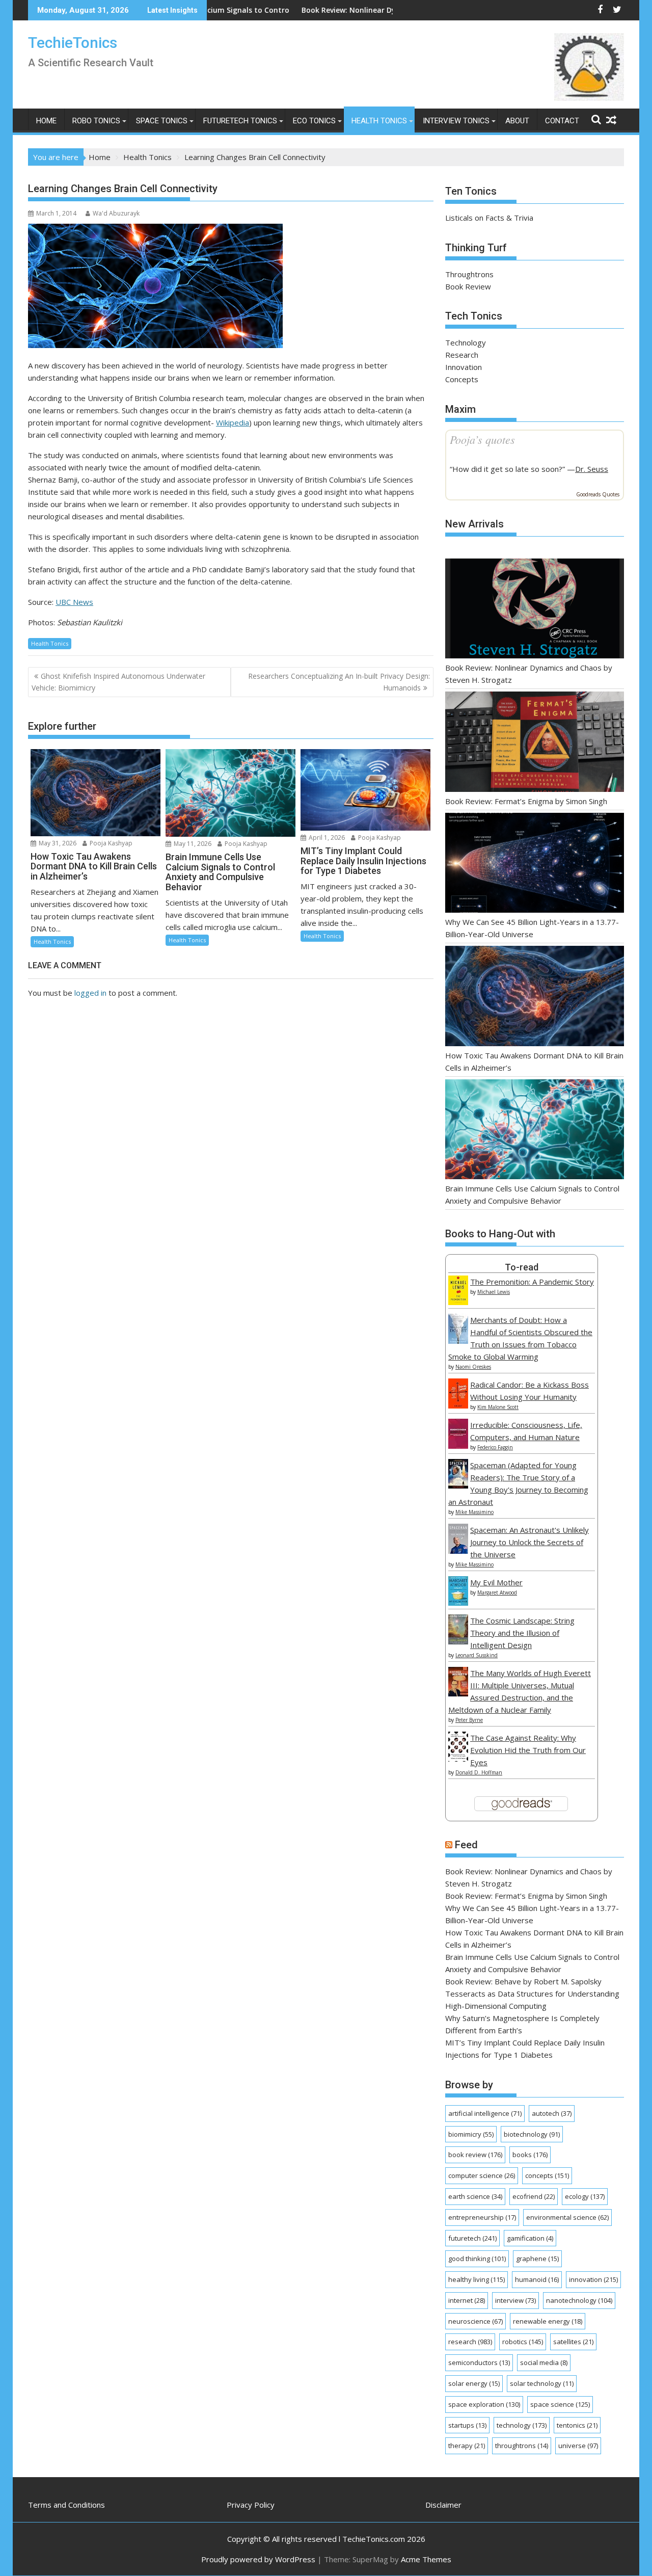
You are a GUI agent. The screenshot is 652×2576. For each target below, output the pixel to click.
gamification (530, 2238)
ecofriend (534, 2196)
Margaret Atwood (497, 1592)
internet (467, 2300)
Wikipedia (233, 422)
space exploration (484, 2404)
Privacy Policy (251, 2505)
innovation (593, 2279)
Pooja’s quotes (482, 439)
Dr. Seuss (592, 469)
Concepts (462, 379)
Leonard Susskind (477, 1655)
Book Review (468, 286)
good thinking (477, 2259)
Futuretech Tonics (240, 121)
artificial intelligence (485, 2113)
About (517, 121)
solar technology (542, 2383)
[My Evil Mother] (458, 1603)
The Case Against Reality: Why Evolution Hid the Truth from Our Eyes (528, 1750)
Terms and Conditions (66, 2505)
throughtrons (522, 2446)
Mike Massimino (474, 1512)
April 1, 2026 (326, 838)
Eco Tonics (314, 121)
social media (544, 2362)
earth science (475, 2196)
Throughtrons (469, 274)
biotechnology (532, 2134)
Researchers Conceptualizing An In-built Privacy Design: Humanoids (339, 682)
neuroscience (476, 2321)
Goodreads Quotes (598, 494)
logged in (90, 993)
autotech (552, 2113)
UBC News (74, 602)
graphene (537, 2259)
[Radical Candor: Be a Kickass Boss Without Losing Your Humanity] (458, 1405)
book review (475, 2155)
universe (578, 2446)
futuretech (472, 2238)
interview (515, 2300)
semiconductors (479, 2362)
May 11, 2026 (192, 844)
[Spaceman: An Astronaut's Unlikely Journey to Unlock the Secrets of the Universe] (458, 1551)
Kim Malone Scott (498, 1407)
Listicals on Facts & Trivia (489, 218)
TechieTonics (73, 43)
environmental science (567, 2217)
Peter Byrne (469, 1720)
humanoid (537, 2279)
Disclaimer (443, 2505)
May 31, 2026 (57, 843)
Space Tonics (162, 121)
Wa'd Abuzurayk (116, 213)
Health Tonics (379, 121)
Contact (562, 121)
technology (522, 2425)
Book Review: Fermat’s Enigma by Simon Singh (526, 801)
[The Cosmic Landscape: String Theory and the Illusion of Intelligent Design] (458, 1641)
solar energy (474, 2383)
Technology (466, 342)
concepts (547, 2175)
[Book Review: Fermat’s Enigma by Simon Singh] (535, 743)
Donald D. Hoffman (479, 1772)
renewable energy (548, 2321)
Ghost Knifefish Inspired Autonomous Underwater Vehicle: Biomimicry (118, 682)
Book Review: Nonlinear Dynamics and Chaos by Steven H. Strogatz (335, 10)
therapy (467, 2446)
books (530, 2155)
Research (462, 355)
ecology (585, 2196)
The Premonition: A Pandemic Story (532, 1282)
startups (467, 2425)
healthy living (477, 2279)
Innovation (464, 367)
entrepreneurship (482, 2217)
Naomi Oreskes (473, 1367)
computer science (482, 2175)
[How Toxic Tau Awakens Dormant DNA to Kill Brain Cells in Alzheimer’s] (535, 998)
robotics (523, 2342)
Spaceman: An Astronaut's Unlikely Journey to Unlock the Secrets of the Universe (529, 1542)
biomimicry (471, 2134)
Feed (466, 1845)
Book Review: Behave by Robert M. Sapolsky (523, 1981)
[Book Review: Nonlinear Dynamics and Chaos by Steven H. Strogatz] (535, 610)
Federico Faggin (495, 1447)
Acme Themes (426, 2559)
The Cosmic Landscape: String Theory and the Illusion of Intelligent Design (522, 1633)
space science (560, 2404)
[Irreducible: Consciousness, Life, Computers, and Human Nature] (458, 1446)
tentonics (577, 2425)
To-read (522, 1267)
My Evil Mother (496, 1582)
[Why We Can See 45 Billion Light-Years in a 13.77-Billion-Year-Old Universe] (535, 865)
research (470, 2342)
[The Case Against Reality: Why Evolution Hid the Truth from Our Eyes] (458, 1759)
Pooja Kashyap (110, 843)
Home (46, 121)
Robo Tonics (96, 121)
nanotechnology (579, 2300)
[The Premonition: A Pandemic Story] (458, 1302)
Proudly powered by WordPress (258, 2559)
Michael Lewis (494, 1292)
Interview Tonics (456, 121)
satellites (573, 2342)
